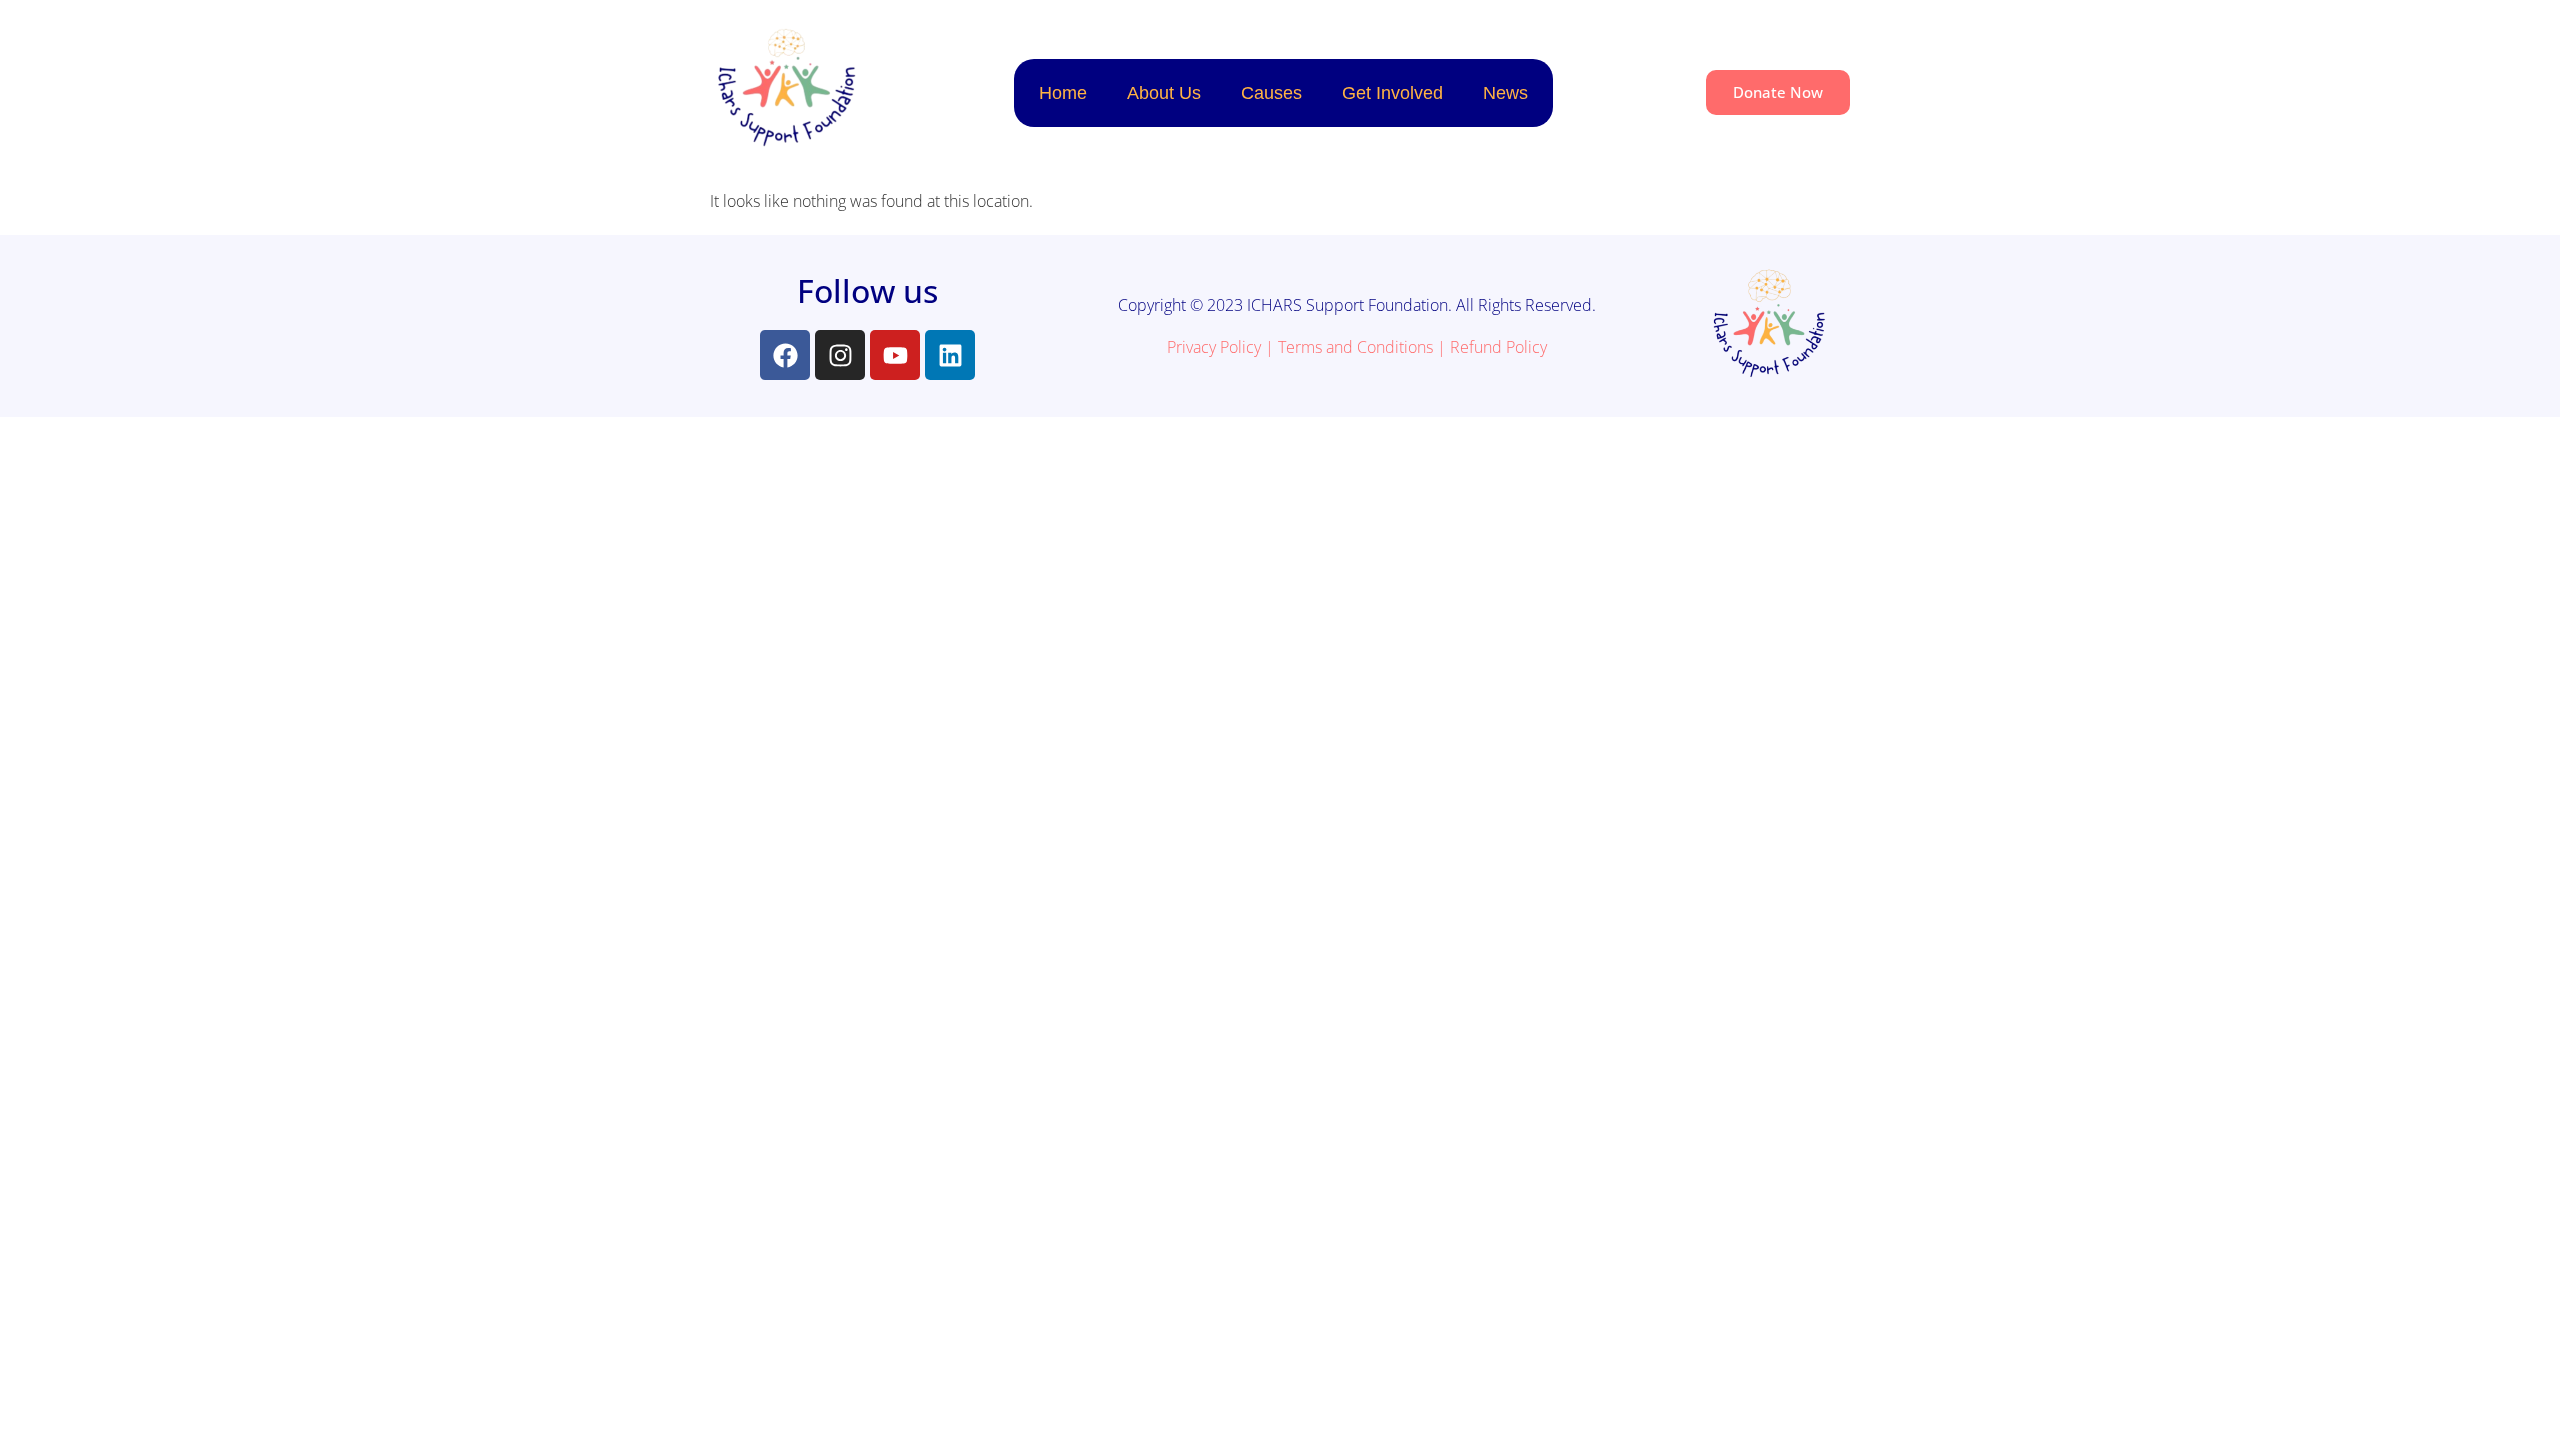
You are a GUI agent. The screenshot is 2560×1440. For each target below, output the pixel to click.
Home (1063, 93)
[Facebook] (785, 355)
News (1505, 93)
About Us (1164, 93)
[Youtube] (895, 355)
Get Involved (1392, 93)
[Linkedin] (950, 355)
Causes (1271, 93)
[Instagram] (840, 355)
